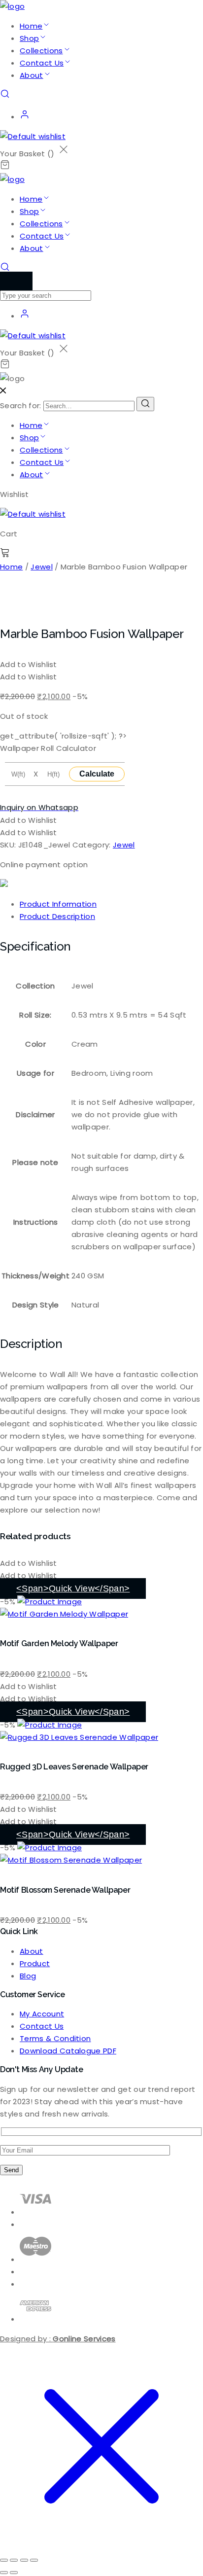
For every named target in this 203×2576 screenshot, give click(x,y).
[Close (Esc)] (34, 2560)
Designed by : (58, 2339)
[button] (29, 664)
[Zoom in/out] (4, 2560)
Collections (41, 51)
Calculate (97, 774)
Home (31, 26)
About (32, 75)
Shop (29, 38)
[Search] (145, 404)
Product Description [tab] (57, 916)
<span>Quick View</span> (73, 1588)
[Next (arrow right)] (14, 2573)
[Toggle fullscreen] (14, 2560)
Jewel (42, 567)
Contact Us (42, 63)
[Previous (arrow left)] (4, 2573)
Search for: (21, 406)
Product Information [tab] (58, 904)
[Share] (24, 2560)
